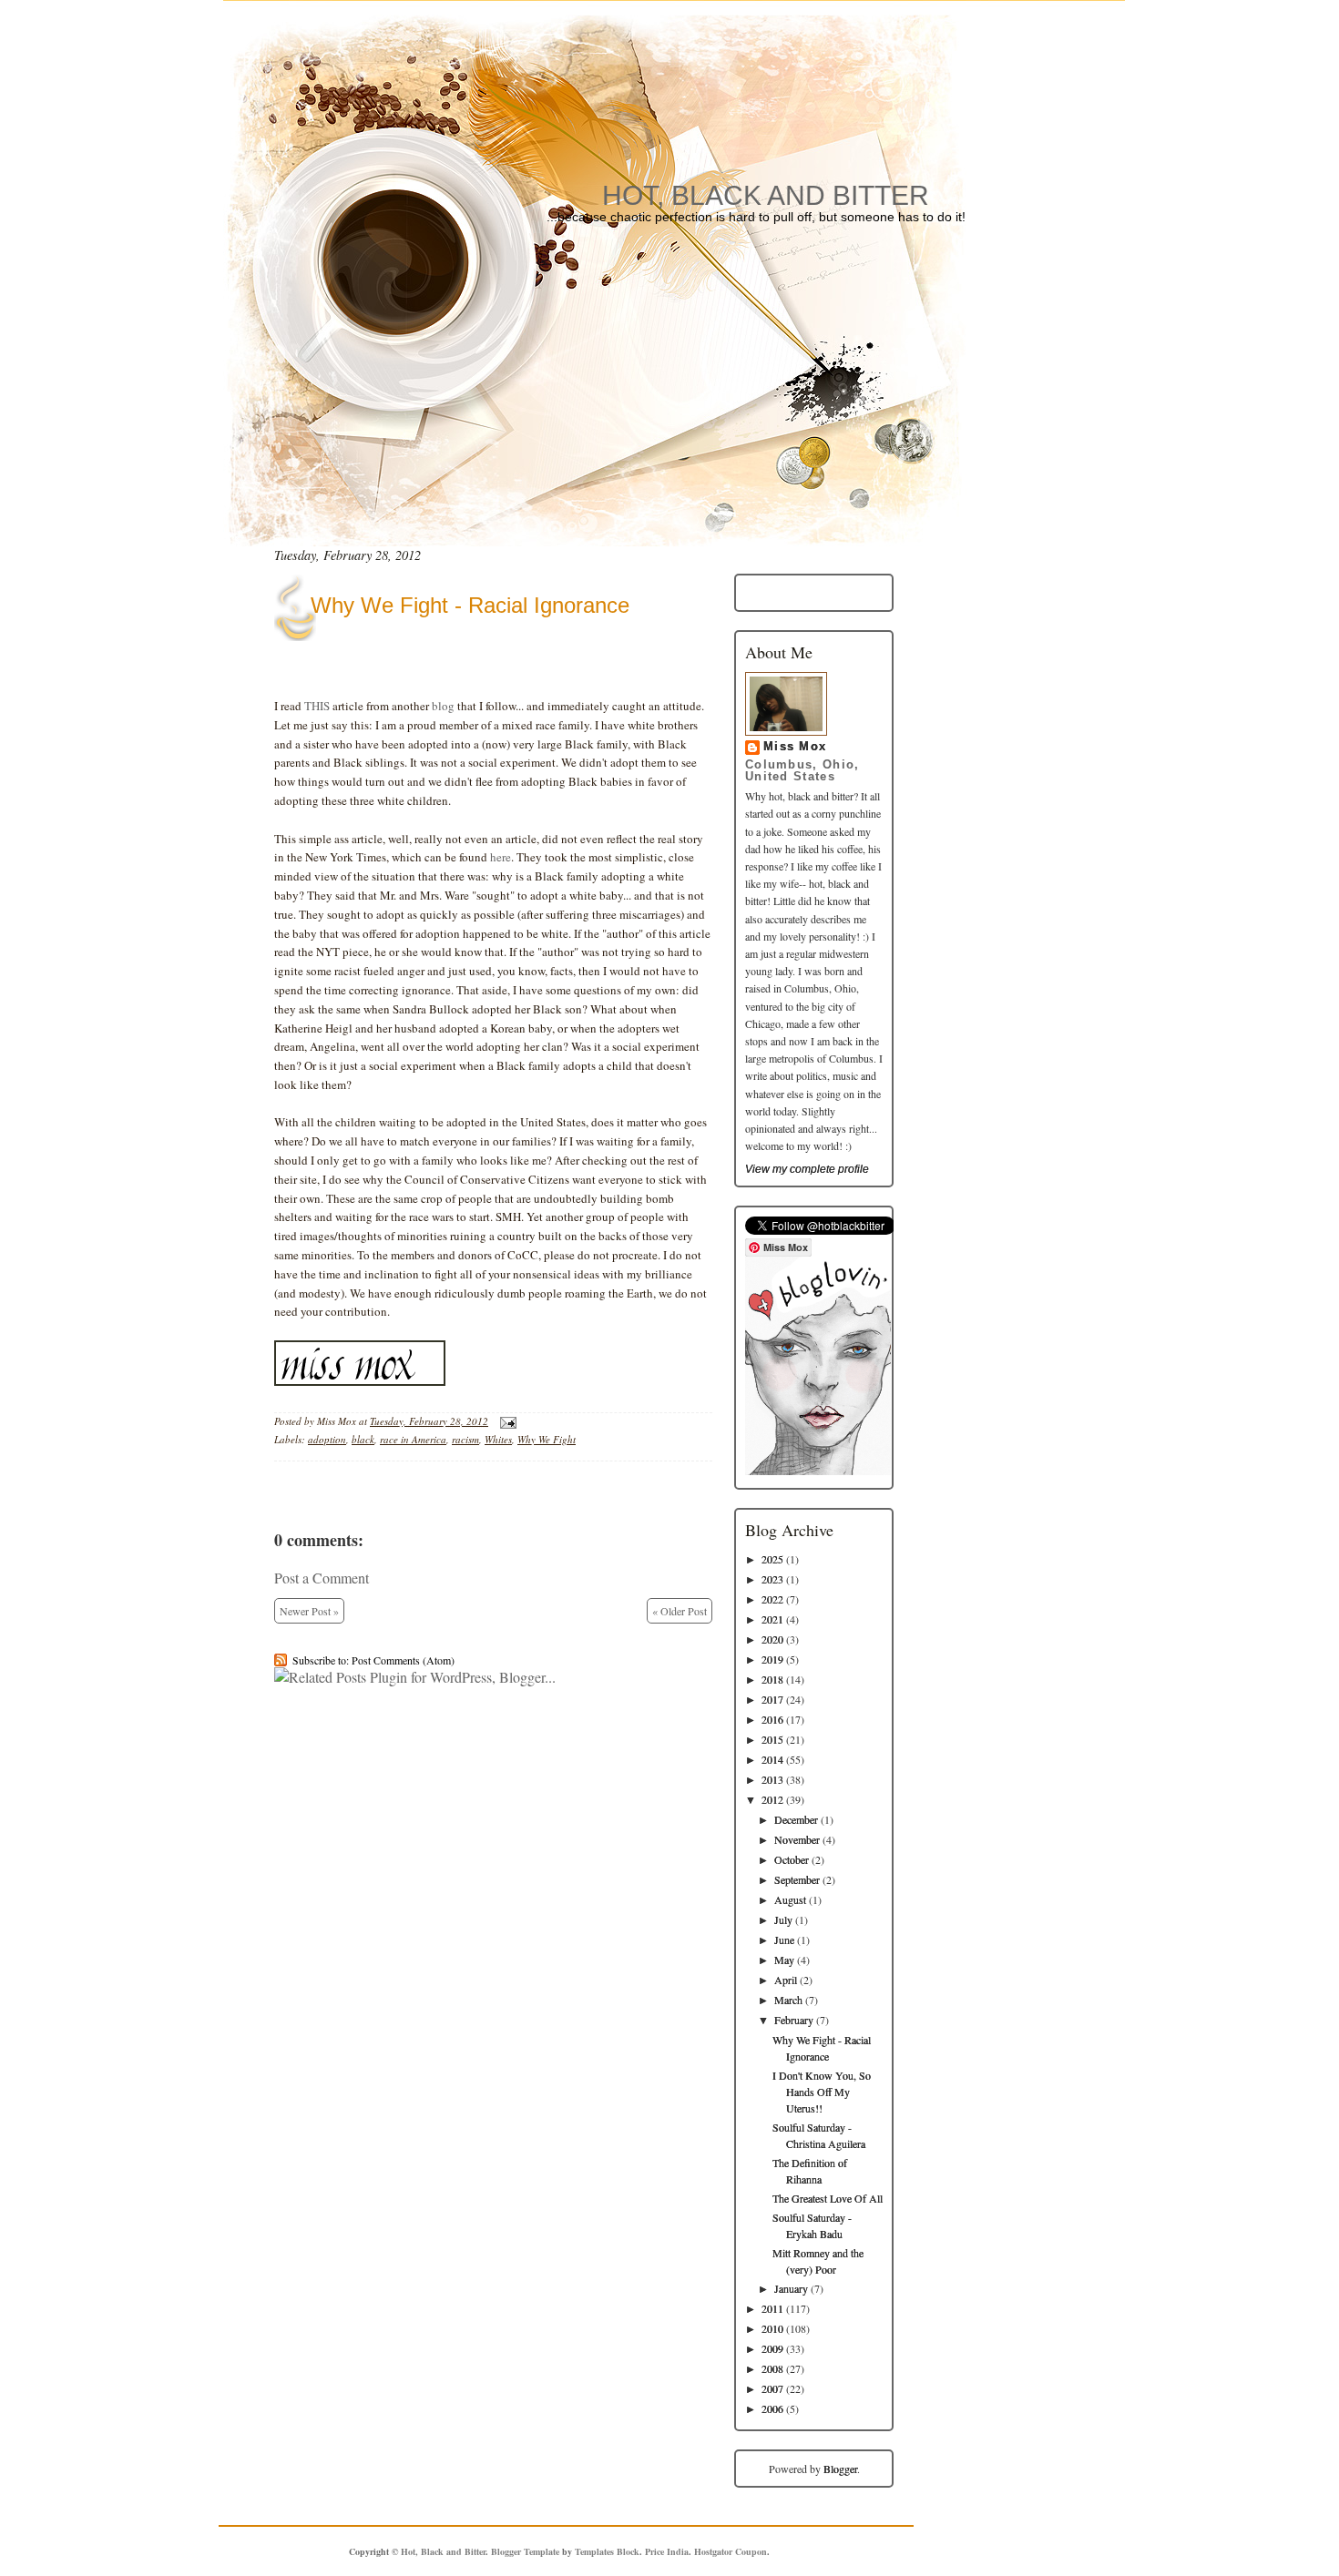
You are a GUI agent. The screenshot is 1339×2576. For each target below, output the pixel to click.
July (783, 1919)
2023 (772, 1579)
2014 (772, 1759)
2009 (772, 2348)
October (792, 1859)
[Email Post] (506, 1421)
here (501, 857)
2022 (772, 1599)
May (784, 1960)
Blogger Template (525, 2551)
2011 (772, 2308)
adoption (327, 1439)
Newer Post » (309, 1611)
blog (443, 706)
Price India (667, 2551)
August (790, 1899)
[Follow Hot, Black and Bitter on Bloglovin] (818, 1471)
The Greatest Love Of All (828, 2198)
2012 (772, 1799)
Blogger (840, 2469)
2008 (772, 2368)
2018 (772, 1679)
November (797, 1839)
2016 (772, 1719)
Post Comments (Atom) (403, 1660)
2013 (772, 1779)
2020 (772, 1639)
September (797, 1879)
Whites (498, 1439)
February (794, 2020)
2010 (772, 2328)
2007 (772, 2388)
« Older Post (680, 1611)
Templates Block (607, 2551)
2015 (772, 1739)
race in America (413, 1439)
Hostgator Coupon (731, 2551)
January (791, 2288)
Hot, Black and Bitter (766, 195)
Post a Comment (322, 1578)
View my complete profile (807, 1169)
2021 (772, 1619)
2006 (772, 2408)
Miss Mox (795, 747)
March (788, 2000)
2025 (772, 1559)
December (796, 1819)
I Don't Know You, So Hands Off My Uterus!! (822, 2092)
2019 (772, 1659)
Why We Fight (547, 1439)
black (363, 1439)
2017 (772, 1699)
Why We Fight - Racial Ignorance (470, 605)
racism (465, 1439)
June (784, 1940)
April (786, 1980)
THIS (317, 706)
